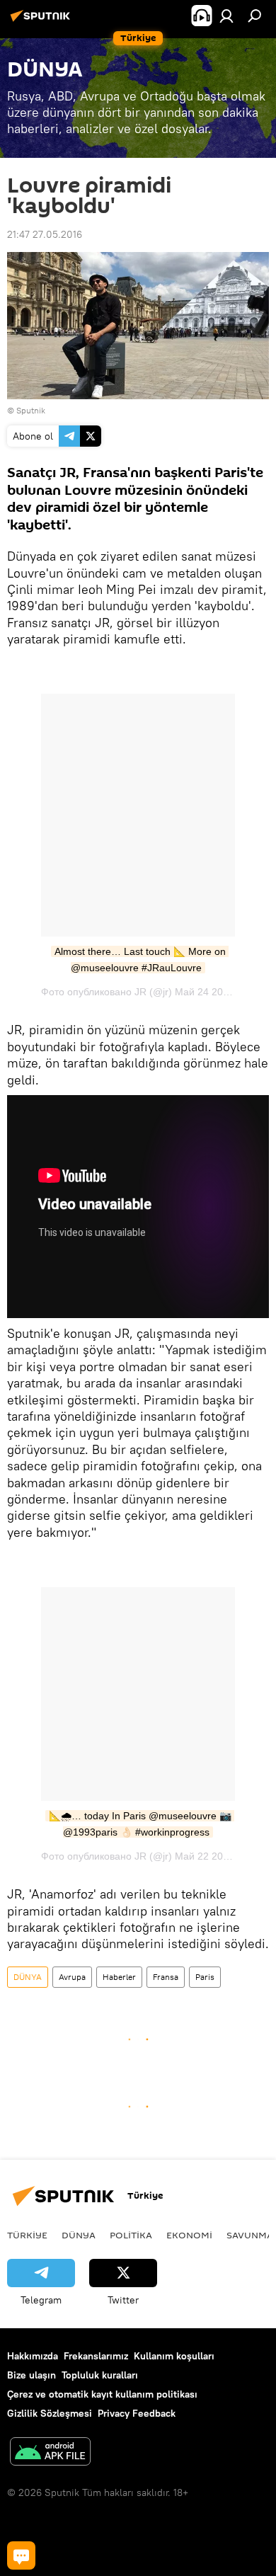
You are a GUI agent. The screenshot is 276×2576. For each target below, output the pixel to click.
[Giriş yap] (226, 16)
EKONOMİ (189, 2235)
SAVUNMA (250, 2235)
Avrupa (72, 1977)
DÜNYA (28, 1977)
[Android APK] (50, 2453)
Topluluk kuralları (100, 2375)
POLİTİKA (131, 2235)
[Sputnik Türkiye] (42, 21)
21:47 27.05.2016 (45, 234)
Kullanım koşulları (174, 2356)
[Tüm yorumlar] (21, 2555)
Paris (205, 1977)
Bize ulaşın (31, 2375)
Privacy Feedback (137, 2413)
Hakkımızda (33, 2356)
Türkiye (27, 2235)
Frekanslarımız (96, 2356)
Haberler (119, 1977)
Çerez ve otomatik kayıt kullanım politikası (102, 2394)
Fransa (166, 1977)
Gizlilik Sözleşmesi (50, 2413)
